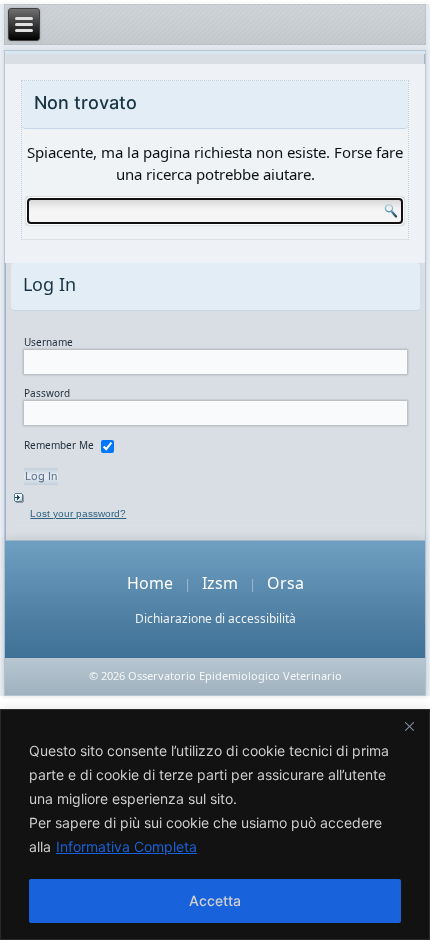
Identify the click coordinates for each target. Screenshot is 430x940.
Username (48, 342)
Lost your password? (78, 513)
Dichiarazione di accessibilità (215, 618)
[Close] (409, 726)
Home (150, 583)
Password (47, 393)
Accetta (215, 900)
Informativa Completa (126, 846)
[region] (215, 824)
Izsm (220, 583)
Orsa (285, 583)
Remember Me (59, 445)
